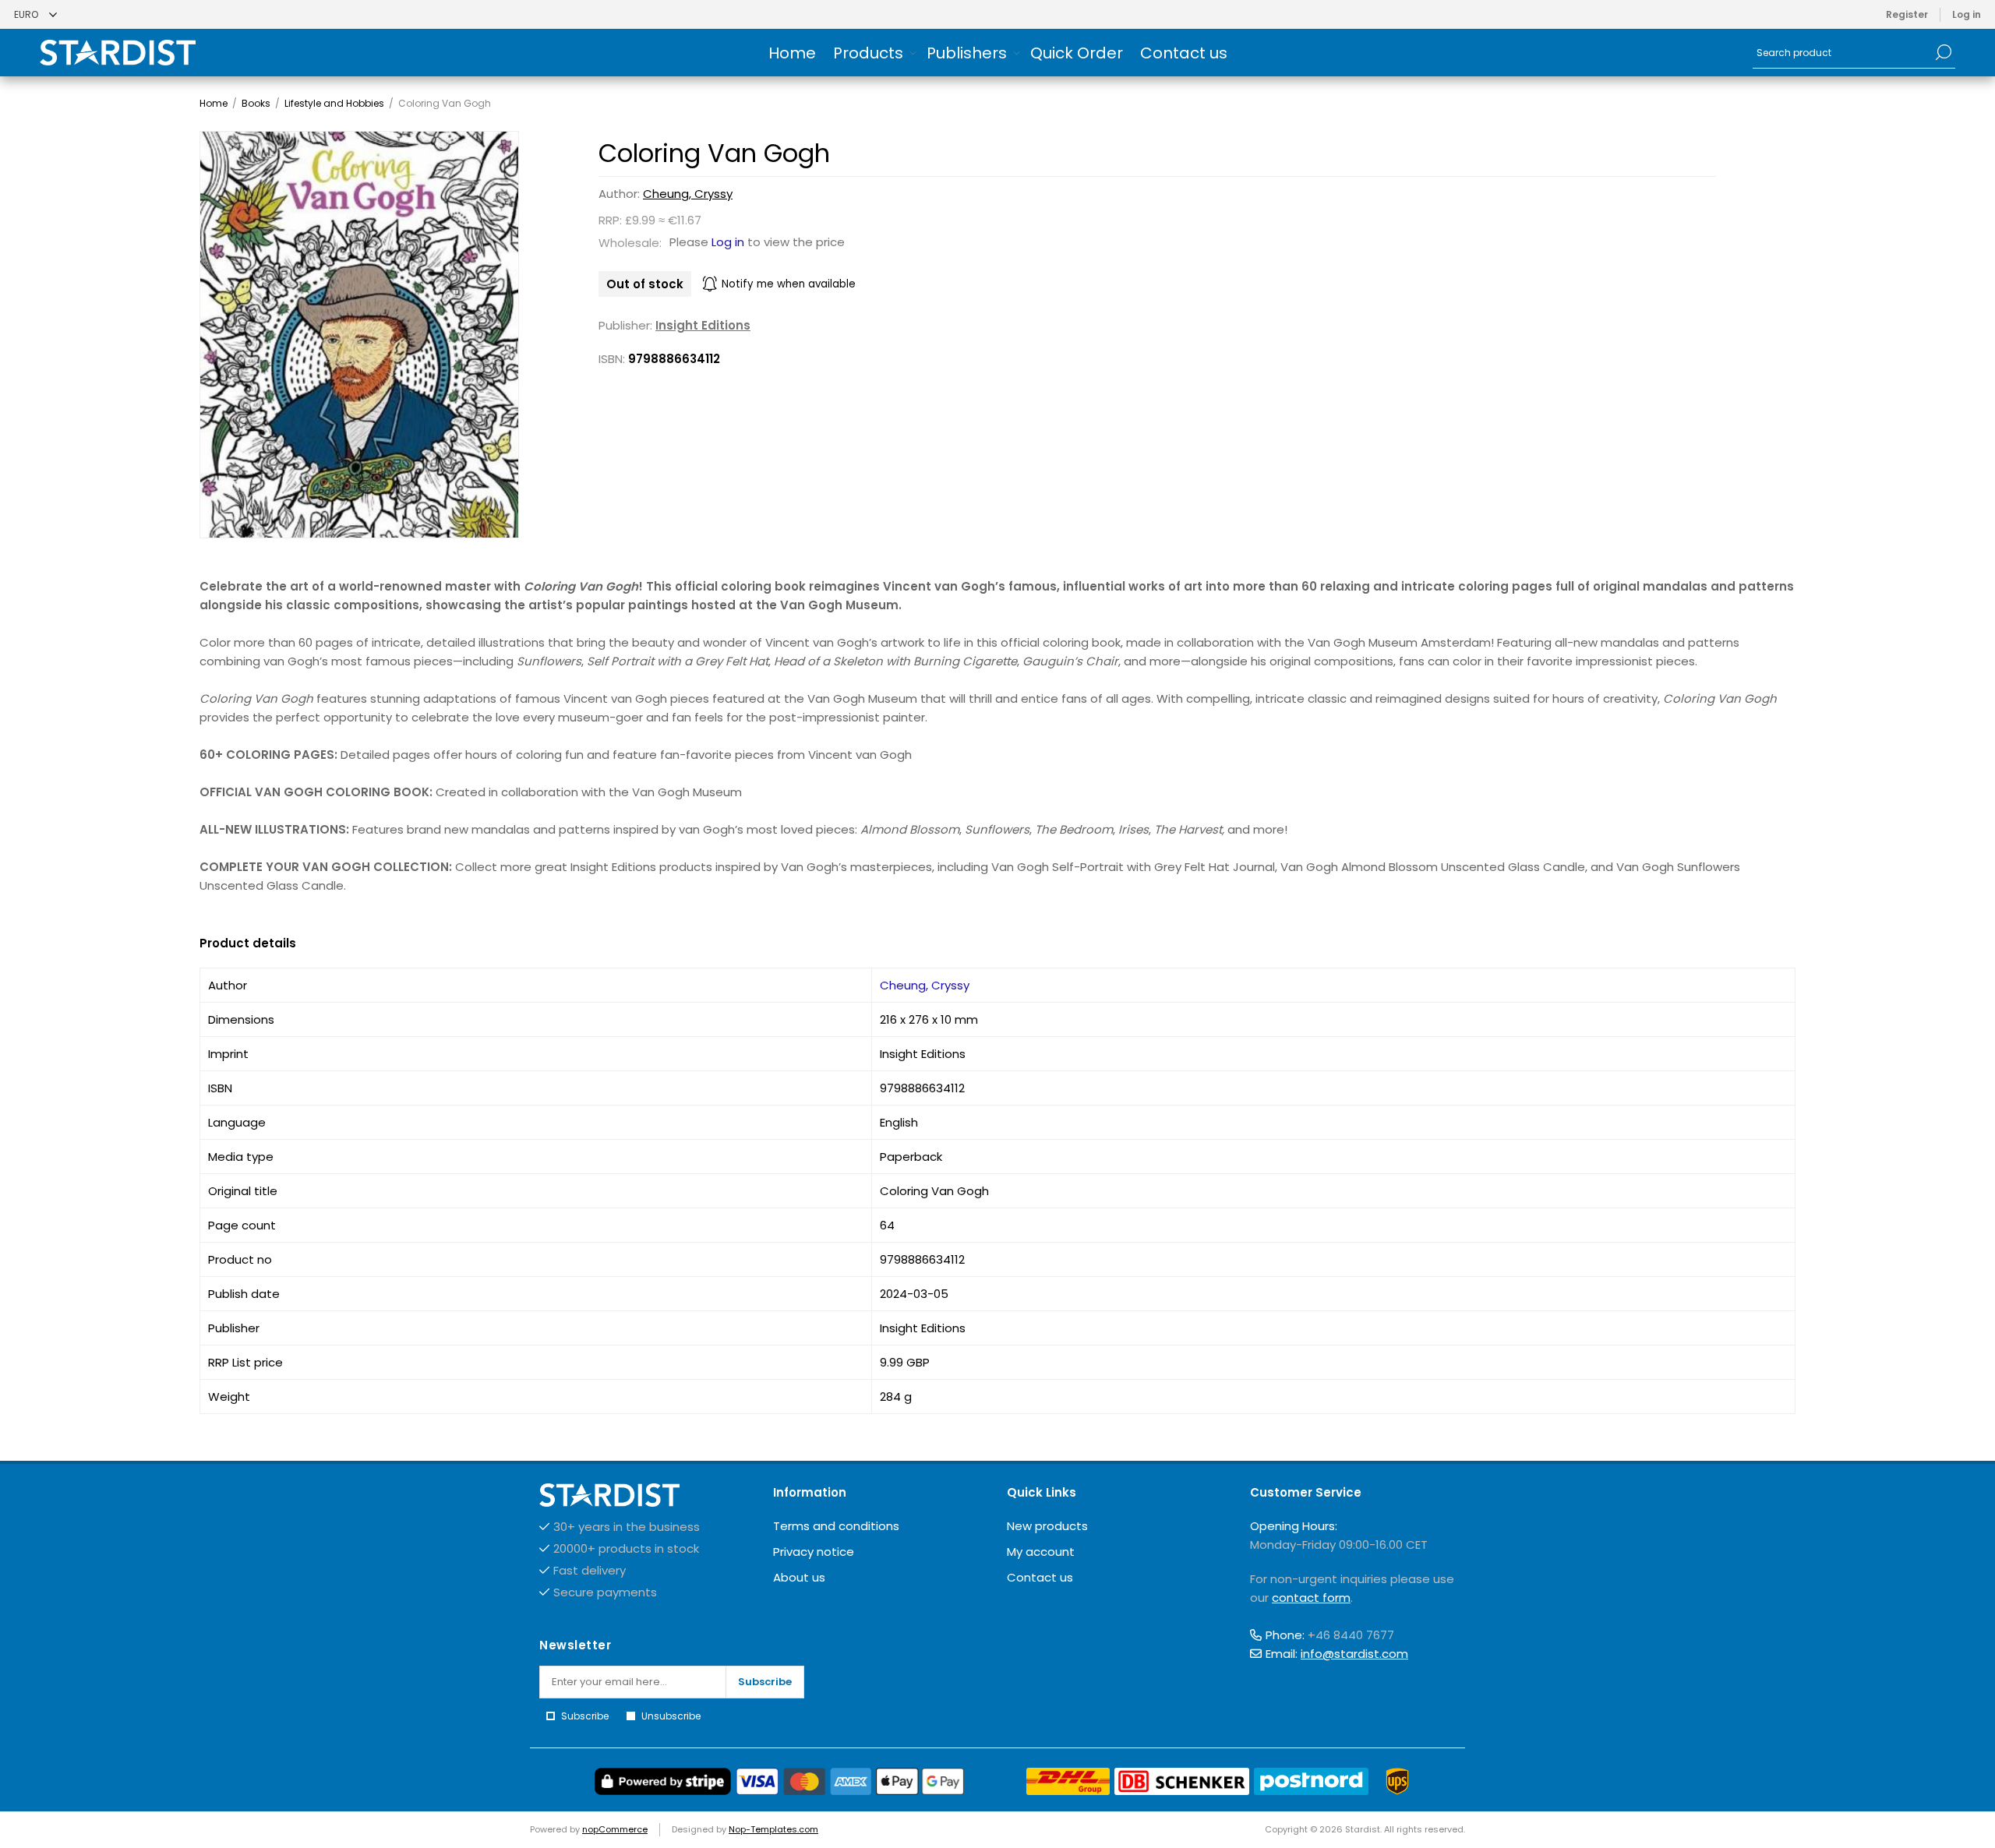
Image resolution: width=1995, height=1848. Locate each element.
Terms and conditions (836, 1526)
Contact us (1040, 1577)
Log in (1967, 14)
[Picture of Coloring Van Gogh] (359, 335)
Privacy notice (814, 1552)
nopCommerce (615, 1829)
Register (1907, 14)
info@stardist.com (1354, 1654)
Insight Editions (703, 325)
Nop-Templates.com (773, 1829)
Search (1944, 52)
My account (1041, 1552)
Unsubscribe (671, 1716)
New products (1047, 1526)
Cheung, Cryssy (688, 194)
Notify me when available (789, 284)
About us (799, 1577)
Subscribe (765, 1682)
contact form (1311, 1598)
